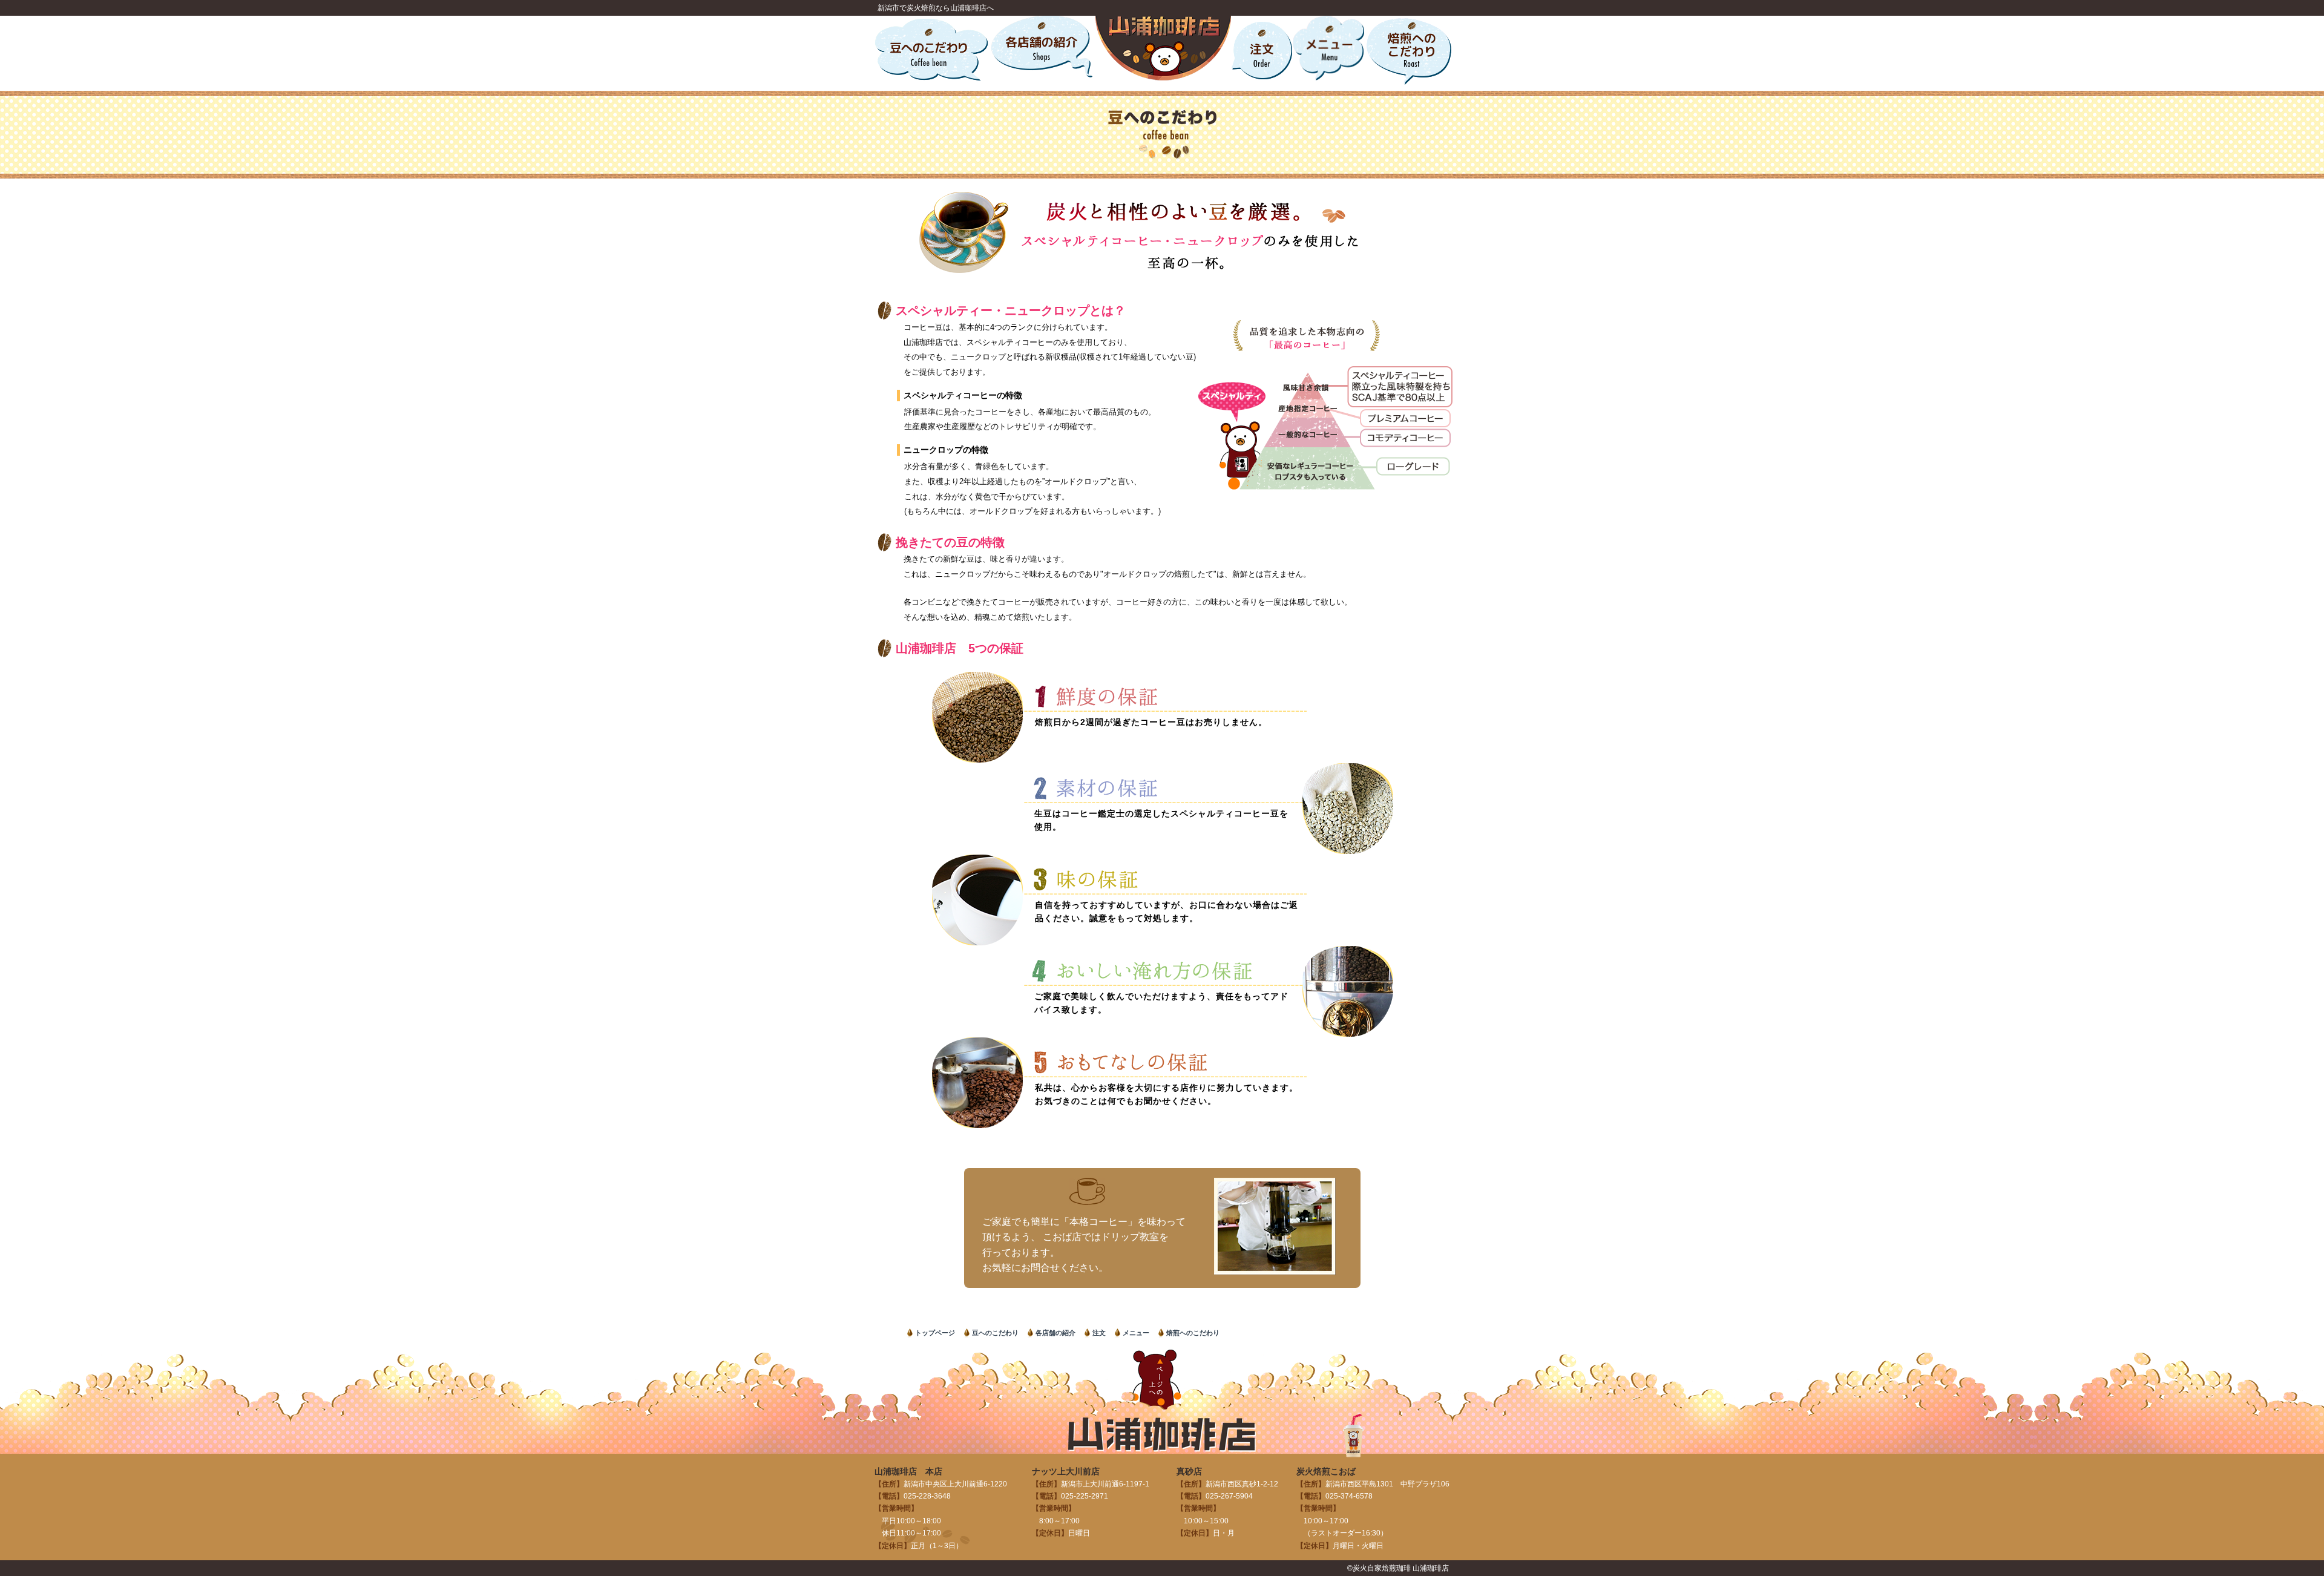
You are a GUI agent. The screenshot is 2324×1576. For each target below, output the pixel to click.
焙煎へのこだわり (1193, 1333)
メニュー (1136, 1333)
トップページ (935, 1333)
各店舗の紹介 (1055, 1333)
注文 (1099, 1333)
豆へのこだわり (995, 1333)
